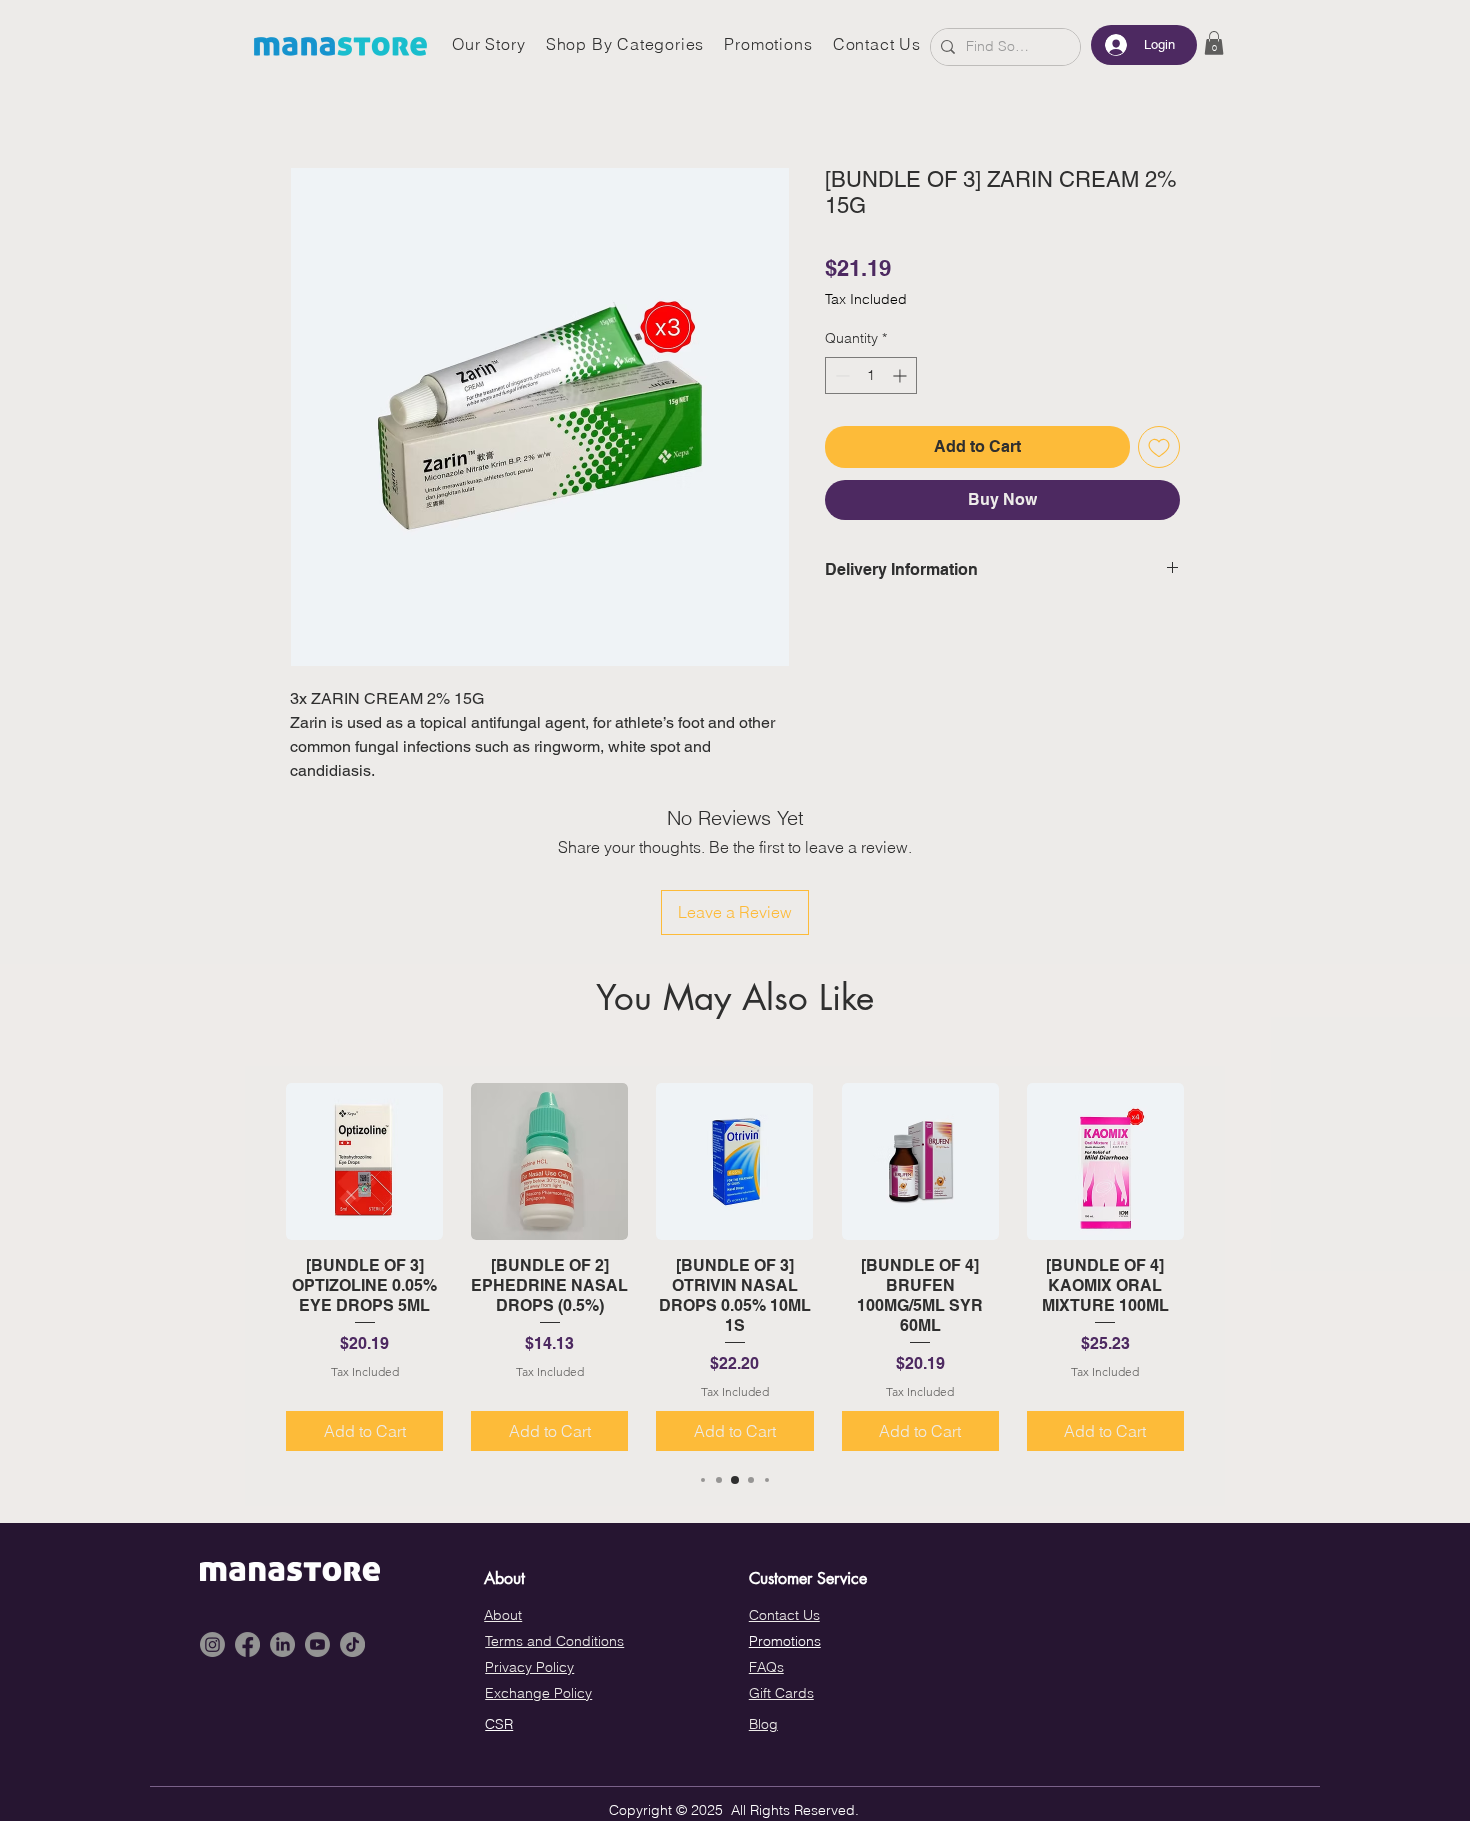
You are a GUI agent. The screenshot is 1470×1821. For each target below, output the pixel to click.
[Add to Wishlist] (1159, 447)
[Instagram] (212, 1644)
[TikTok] (352, 1644)
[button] (1214, 43)
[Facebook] (247, 1644)
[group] (735, 1267)
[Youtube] (317, 1644)
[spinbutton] (871, 375)
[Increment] (901, 375)
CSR (499, 1724)
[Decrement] (840, 375)
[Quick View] (364, 1161)
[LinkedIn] (282, 1644)
